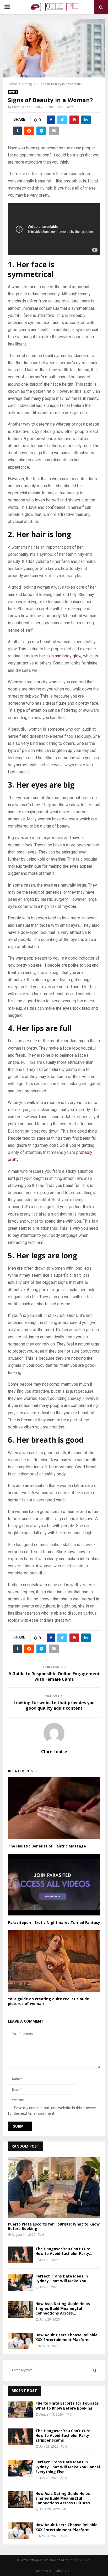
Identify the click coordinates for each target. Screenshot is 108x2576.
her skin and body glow (60, 656)
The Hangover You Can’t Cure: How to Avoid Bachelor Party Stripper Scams (63, 2435)
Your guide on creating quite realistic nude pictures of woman (48, 2001)
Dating (13, 92)
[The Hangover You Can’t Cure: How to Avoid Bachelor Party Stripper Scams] (20, 2255)
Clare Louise (21, 107)
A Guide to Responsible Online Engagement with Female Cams (54, 1676)
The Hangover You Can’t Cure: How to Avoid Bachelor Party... (64, 2251)
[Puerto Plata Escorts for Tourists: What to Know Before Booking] (54, 2188)
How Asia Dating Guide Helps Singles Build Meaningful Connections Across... (63, 2308)
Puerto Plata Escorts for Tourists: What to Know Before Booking (54, 2226)
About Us (63, 2571)
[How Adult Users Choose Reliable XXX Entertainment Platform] (20, 2341)
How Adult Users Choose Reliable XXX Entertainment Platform (66, 2337)
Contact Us (43, 2571)
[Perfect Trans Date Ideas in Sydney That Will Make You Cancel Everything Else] (20, 2282)
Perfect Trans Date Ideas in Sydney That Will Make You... (62, 2278)
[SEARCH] (94, 2370)
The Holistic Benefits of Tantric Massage (47, 1846)
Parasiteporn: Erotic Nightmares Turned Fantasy (54, 1922)
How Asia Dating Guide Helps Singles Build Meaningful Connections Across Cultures (63, 2498)
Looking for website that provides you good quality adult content (54, 1705)
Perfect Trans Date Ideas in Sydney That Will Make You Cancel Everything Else (68, 2467)
